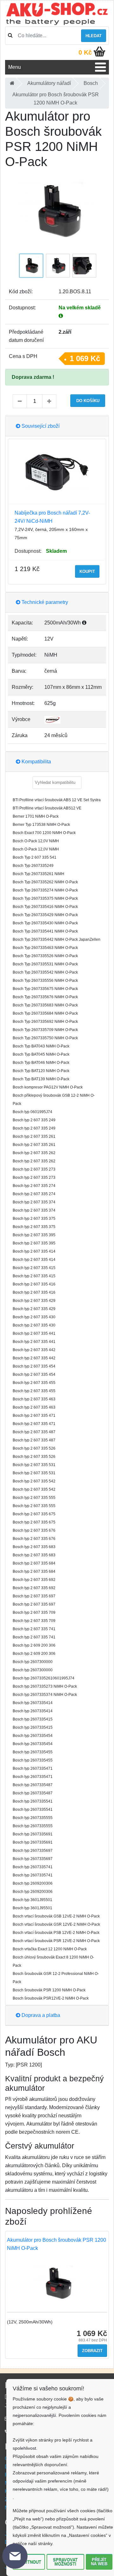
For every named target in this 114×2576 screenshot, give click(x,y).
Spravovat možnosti (65, 2562)
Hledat (94, 36)
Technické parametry (44, 602)
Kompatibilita (36, 762)
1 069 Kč (85, 358)
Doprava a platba (40, 2015)
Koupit (87, 572)
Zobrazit (92, 2351)
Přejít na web (99, 2562)
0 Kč (85, 52)
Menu (15, 67)
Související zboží (40, 426)
